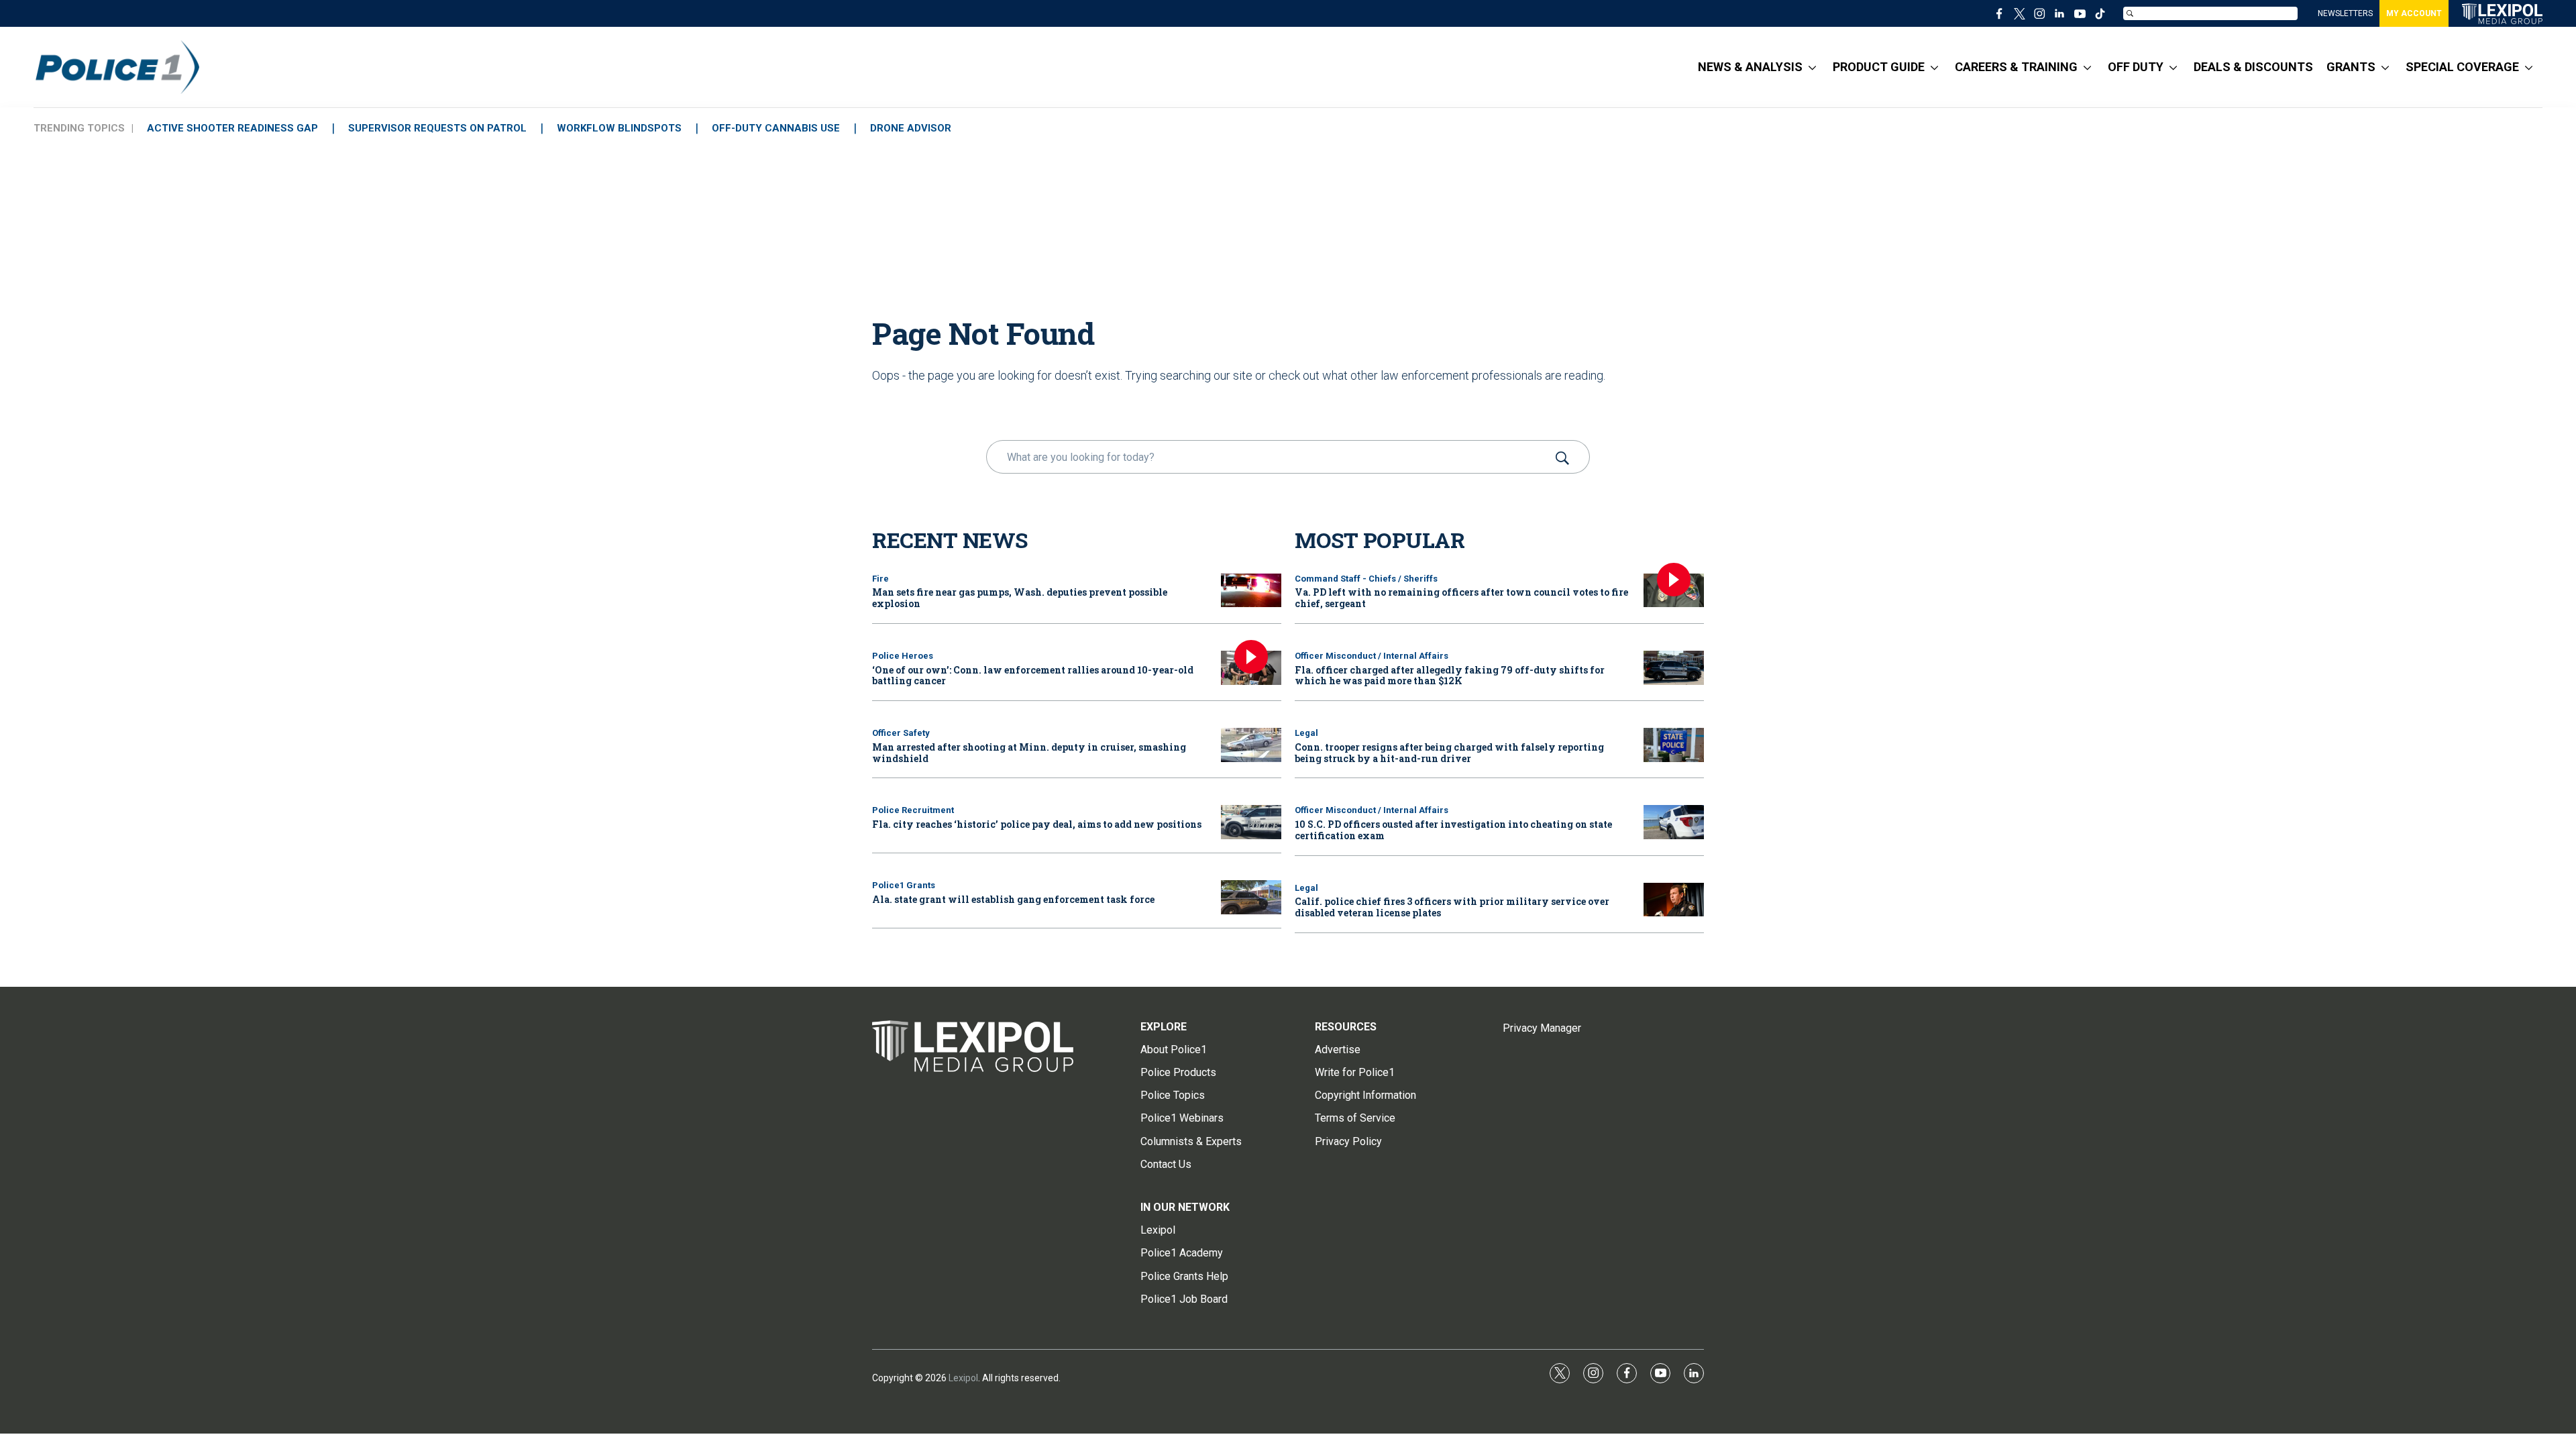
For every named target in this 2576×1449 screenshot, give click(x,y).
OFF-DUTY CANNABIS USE (776, 128)
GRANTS (2351, 67)
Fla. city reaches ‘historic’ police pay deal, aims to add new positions (1037, 824)
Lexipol (963, 1378)
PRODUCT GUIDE (1879, 67)
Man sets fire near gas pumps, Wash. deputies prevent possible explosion (1020, 598)
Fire (880, 579)
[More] (1812, 67)
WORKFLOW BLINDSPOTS (619, 128)
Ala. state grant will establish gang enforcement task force (1013, 899)
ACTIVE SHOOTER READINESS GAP (232, 128)
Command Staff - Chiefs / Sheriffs (1366, 579)
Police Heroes (903, 656)
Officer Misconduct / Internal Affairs (1372, 656)
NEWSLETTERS (2345, 13)
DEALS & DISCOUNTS (2253, 67)
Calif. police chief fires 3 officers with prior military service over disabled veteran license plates (1452, 907)
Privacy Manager (1542, 1028)
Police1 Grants (904, 885)
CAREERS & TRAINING (2016, 67)
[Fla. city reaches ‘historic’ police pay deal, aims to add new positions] (1251, 822)
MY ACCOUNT (2414, 13)
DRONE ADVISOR (911, 128)
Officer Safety (901, 733)
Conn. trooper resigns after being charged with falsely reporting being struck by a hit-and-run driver (1449, 753)
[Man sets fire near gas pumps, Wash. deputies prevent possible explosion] (1251, 591)
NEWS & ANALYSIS (1750, 67)
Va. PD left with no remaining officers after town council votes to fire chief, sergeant (1461, 598)
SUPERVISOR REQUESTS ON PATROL (437, 128)
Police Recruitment (913, 810)
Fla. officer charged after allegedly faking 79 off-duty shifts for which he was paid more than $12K (1450, 676)
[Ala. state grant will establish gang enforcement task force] (1251, 897)
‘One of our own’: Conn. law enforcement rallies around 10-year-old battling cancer (1033, 676)
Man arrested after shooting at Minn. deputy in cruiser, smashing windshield (1029, 753)
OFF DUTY (2136, 67)
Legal (1306, 733)
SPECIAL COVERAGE (2462, 67)
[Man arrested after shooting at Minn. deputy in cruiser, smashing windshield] (1251, 745)
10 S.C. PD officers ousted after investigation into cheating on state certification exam (1453, 830)
